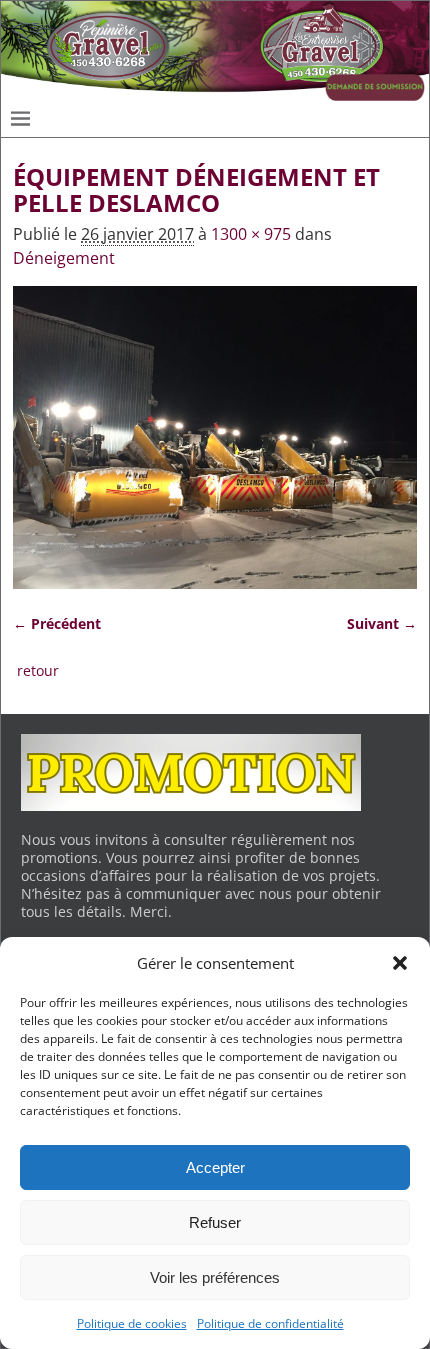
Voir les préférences (215, 1277)
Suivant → (382, 623)
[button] (400, 963)
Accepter (215, 1167)
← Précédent (57, 623)
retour (38, 670)
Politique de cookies (132, 1323)
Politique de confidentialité (270, 1323)
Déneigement (64, 258)
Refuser (215, 1222)
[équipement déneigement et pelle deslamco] (215, 437)
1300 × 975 (251, 234)
